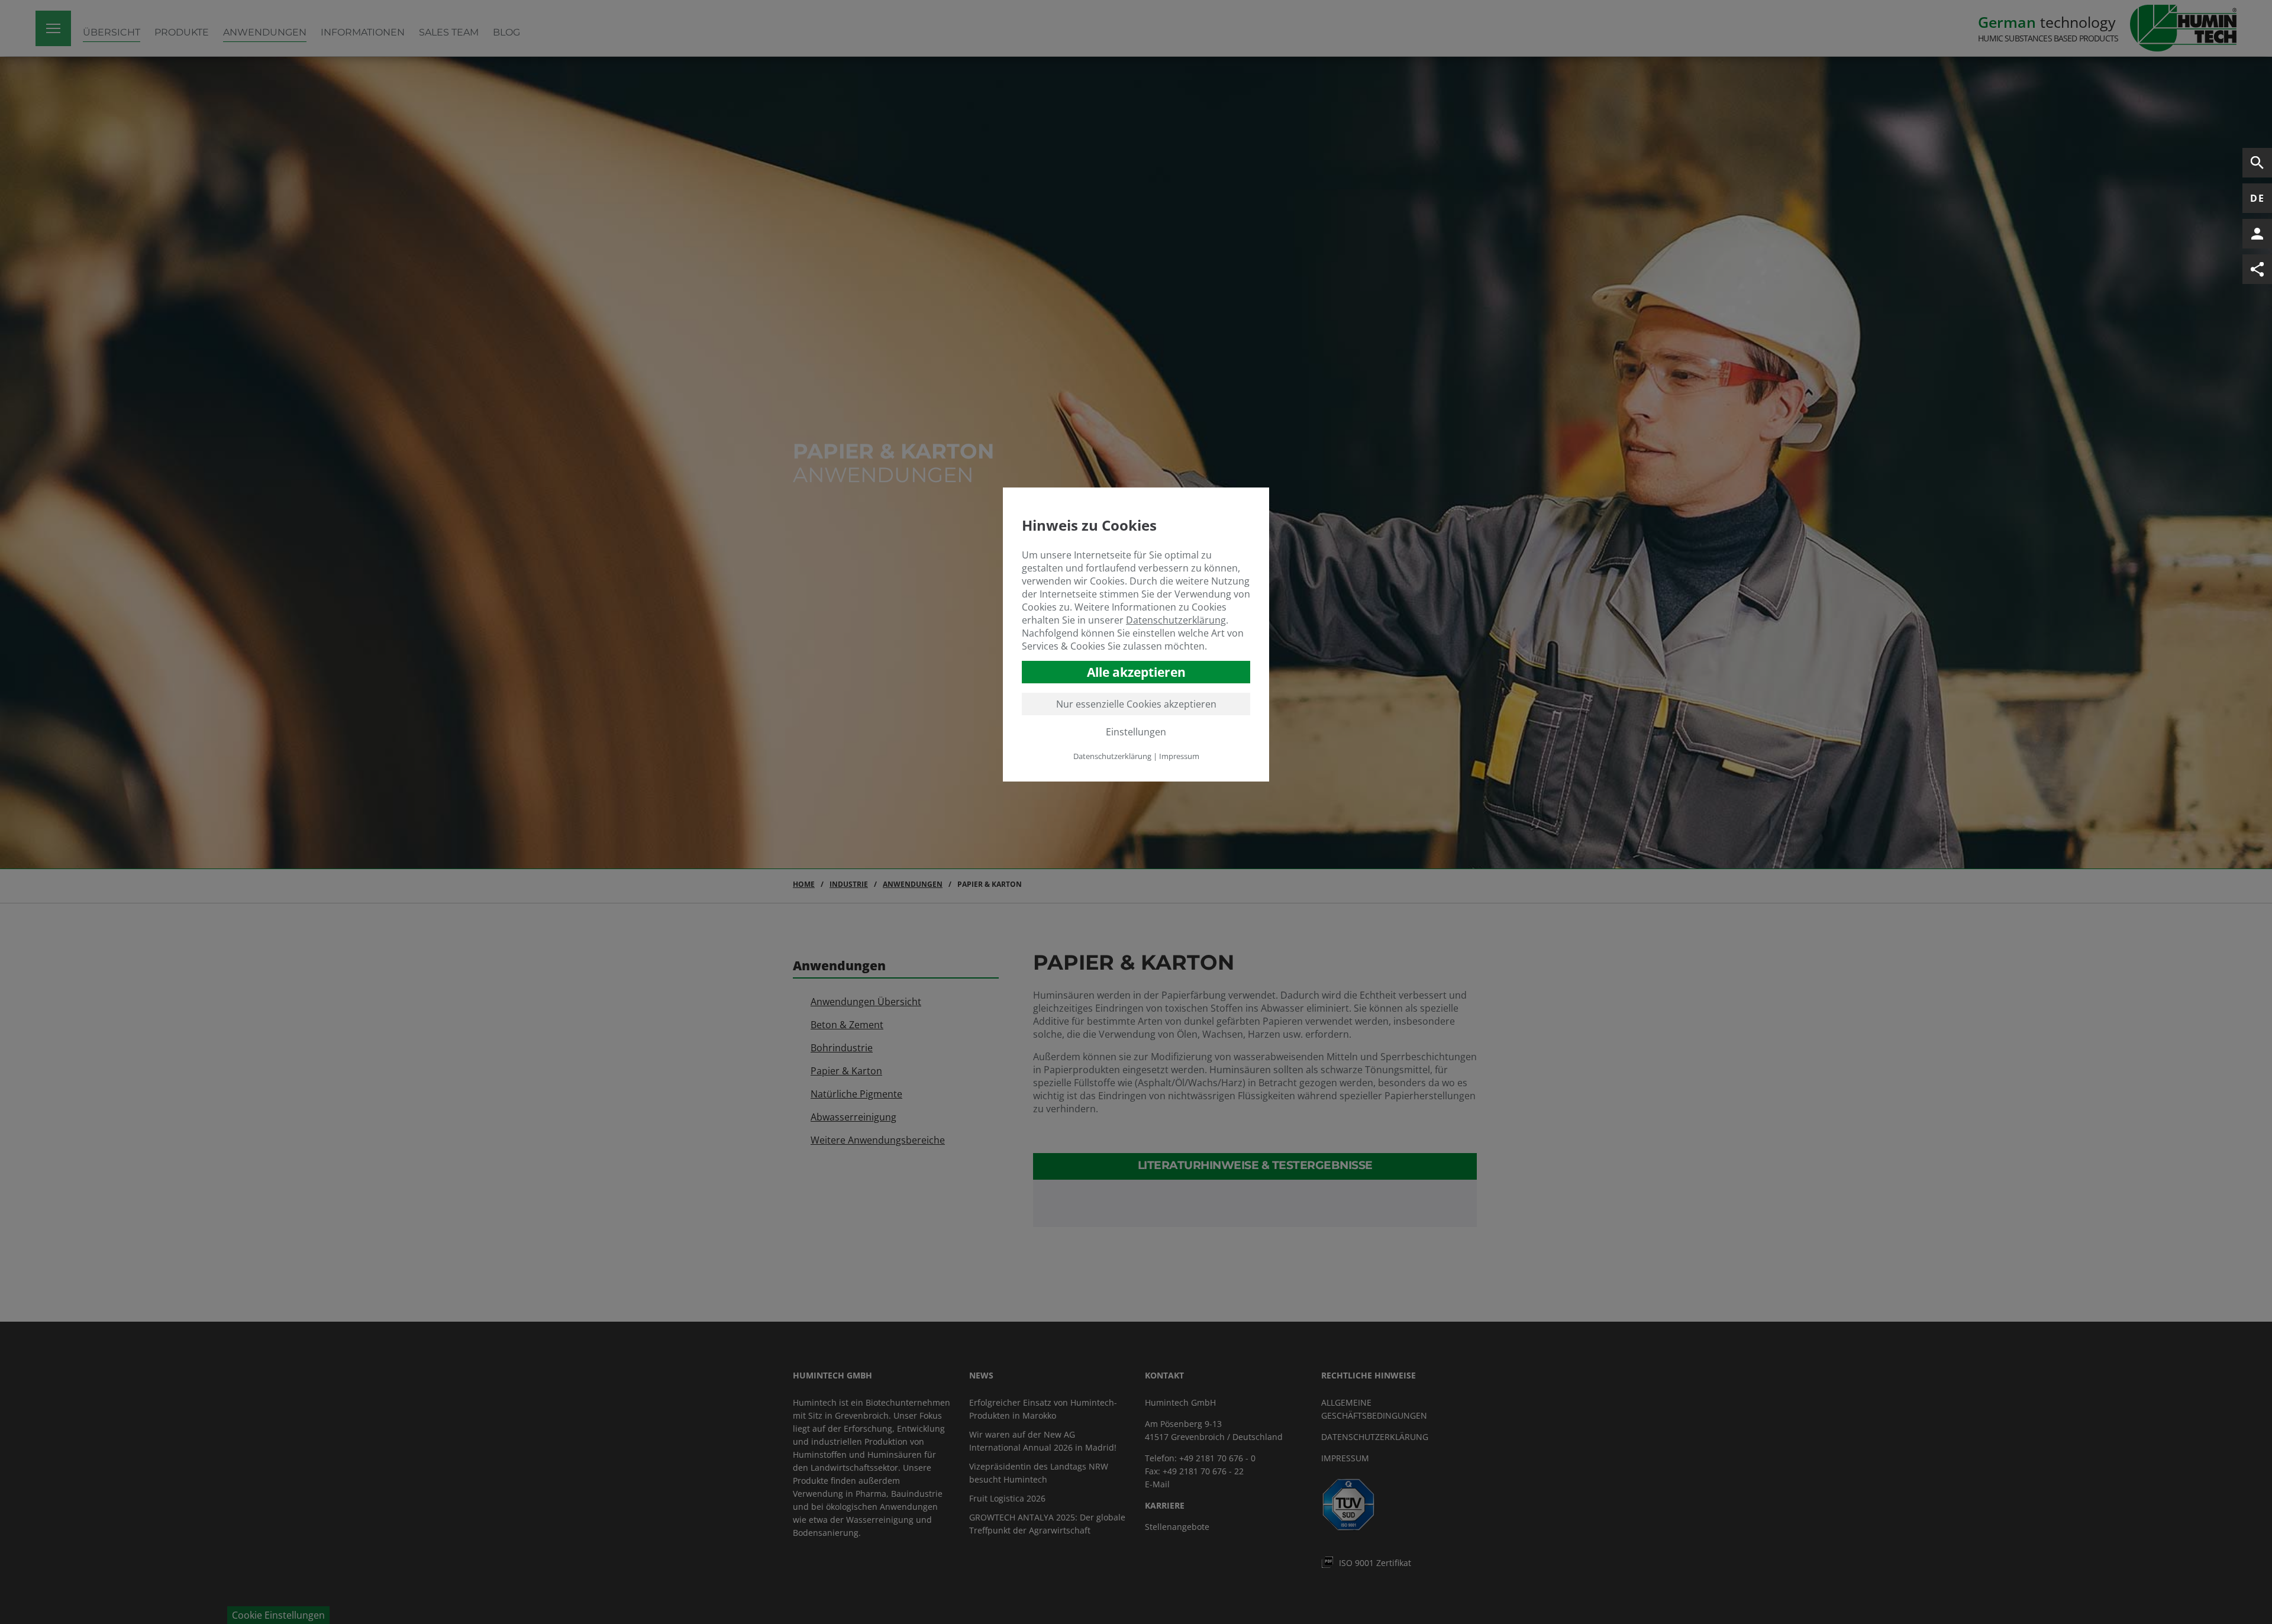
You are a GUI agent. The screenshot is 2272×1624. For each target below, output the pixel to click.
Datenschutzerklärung (1176, 619)
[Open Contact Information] (2257, 234)
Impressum (1179, 756)
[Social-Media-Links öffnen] (2257, 269)
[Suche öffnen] (2257, 163)
